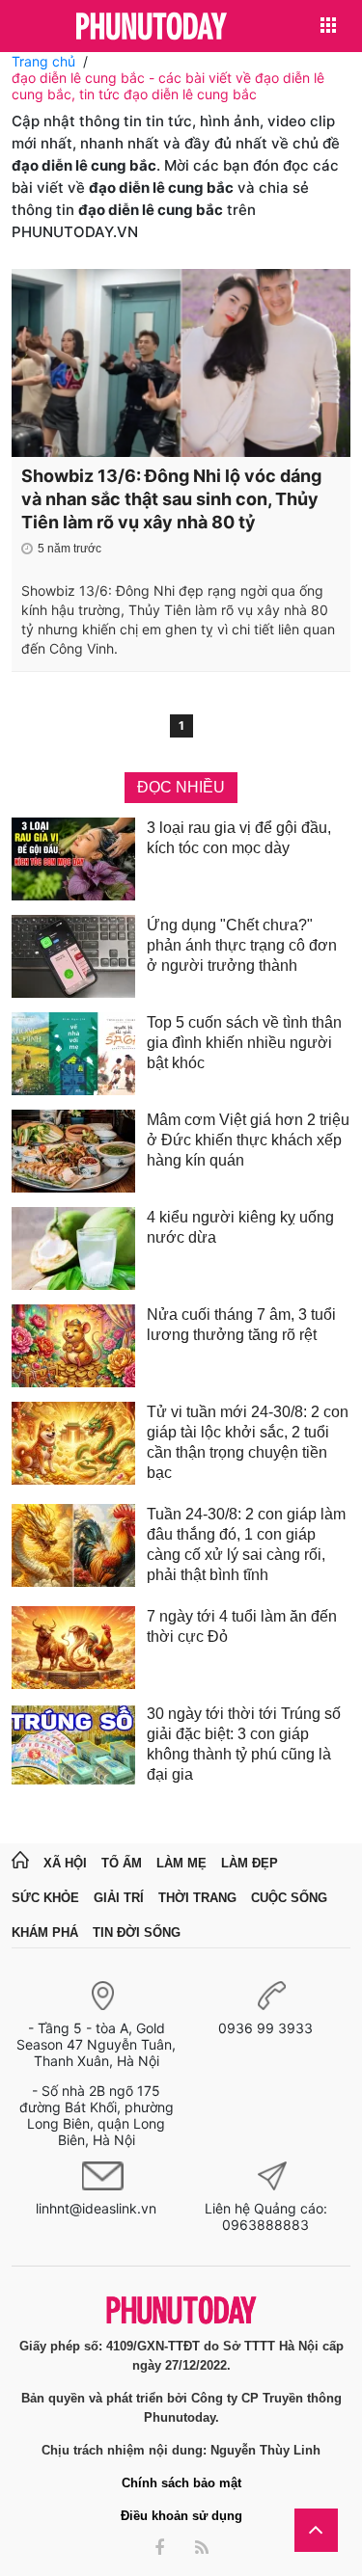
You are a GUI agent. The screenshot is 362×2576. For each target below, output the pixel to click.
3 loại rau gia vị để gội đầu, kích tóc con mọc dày (239, 838)
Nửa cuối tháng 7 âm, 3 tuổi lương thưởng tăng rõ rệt (241, 1325)
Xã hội (65, 1863)
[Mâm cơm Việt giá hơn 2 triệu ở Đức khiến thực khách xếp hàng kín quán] (73, 1151)
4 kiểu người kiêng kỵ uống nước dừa (240, 1227)
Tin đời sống (137, 1932)
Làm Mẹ (181, 1863)
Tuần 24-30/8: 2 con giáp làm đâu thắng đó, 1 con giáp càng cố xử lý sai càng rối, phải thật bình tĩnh (246, 1544)
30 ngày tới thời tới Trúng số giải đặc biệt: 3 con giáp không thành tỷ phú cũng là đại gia (244, 1744)
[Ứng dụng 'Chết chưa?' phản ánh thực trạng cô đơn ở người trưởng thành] (73, 956)
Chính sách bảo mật (181, 2483)
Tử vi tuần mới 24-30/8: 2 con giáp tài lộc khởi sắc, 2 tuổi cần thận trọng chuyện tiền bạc (248, 1442)
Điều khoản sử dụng (181, 2516)
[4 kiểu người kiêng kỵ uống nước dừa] (73, 1248)
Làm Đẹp (250, 1863)
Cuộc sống (289, 1898)
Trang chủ (43, 61)
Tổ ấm (122, 1863)
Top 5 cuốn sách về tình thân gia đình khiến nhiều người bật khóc (244, 1043)
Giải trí (119, 1898)
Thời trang (197, 1898)
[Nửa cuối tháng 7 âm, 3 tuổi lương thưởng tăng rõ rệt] (73, 1346)
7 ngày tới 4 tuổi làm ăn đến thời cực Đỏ (242, 1626)
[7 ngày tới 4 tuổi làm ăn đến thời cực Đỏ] (73, 1648)
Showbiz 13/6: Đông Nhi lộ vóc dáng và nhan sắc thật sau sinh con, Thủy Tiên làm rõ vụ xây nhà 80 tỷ (171, 499)
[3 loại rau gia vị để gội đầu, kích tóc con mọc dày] (73, 859)
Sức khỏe (45, 1898)
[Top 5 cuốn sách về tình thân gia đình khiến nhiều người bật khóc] (73, 1054)
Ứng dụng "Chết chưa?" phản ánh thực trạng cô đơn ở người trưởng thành (242, 945)
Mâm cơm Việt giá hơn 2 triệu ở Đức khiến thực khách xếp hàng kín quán (248, 1140)
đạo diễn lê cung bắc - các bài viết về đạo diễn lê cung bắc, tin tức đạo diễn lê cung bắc (168, 86)
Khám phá (45, 1932)
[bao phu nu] (152, 27)
